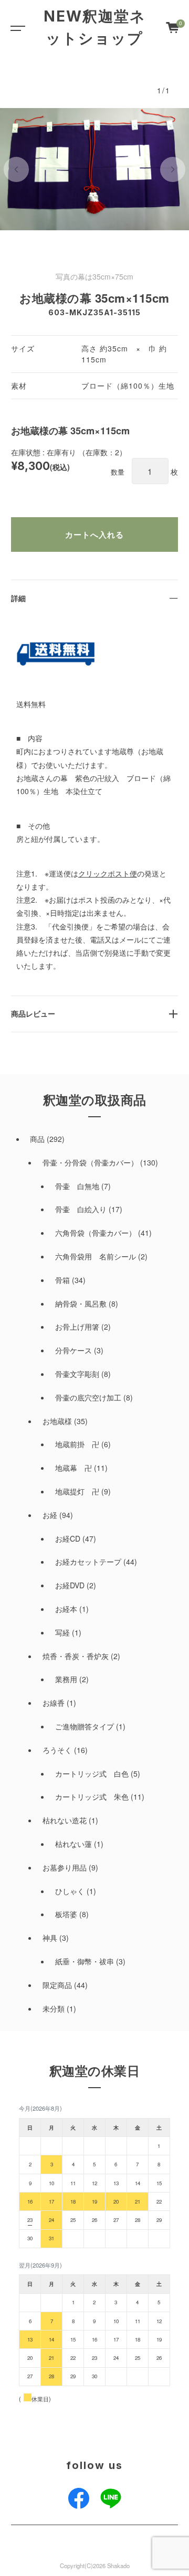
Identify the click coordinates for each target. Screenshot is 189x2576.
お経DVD (70, 1585)
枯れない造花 (65, 1820)
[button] (16, 169)
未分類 (54, 2008)
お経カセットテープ (88, 1562)
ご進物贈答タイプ (85, 1726)
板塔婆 (66, 1914)
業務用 (66, 1679)
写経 (62, 1632)
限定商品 (57, 1985)
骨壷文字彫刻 (77, 1374)
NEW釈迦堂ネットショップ (95, 27)
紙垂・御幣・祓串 (85, 1961)
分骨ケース (73, 1350)
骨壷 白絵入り (81, 1209)
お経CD (68, 1538)
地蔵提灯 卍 (77, 1491)
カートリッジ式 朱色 (92, 1797)
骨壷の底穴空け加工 (88, 1397)
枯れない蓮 (73, 1844)
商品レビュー (33, 1013)
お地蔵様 (57, 1421)
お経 (50, 1515)
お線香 (54, 1703)
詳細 (18, 598)
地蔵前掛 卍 (77, 1444)
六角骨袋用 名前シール (96, 1256)
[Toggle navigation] (16, 27)
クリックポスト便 (108, 873)
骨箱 (62, 1280)
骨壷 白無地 (77, 1186)
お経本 (66, 1609)
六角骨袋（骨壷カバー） (96, 1233)
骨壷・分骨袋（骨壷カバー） (90, 1162)
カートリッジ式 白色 (92, 1773)
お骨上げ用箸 (77, 1327)
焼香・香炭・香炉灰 (76, 1656)
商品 (37, 1139)
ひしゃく (70, 1891)
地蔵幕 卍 (73, 1468)
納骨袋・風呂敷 (81, 1303)
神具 (50, 1938)
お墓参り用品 (65, 1867)
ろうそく (57, 1750)
